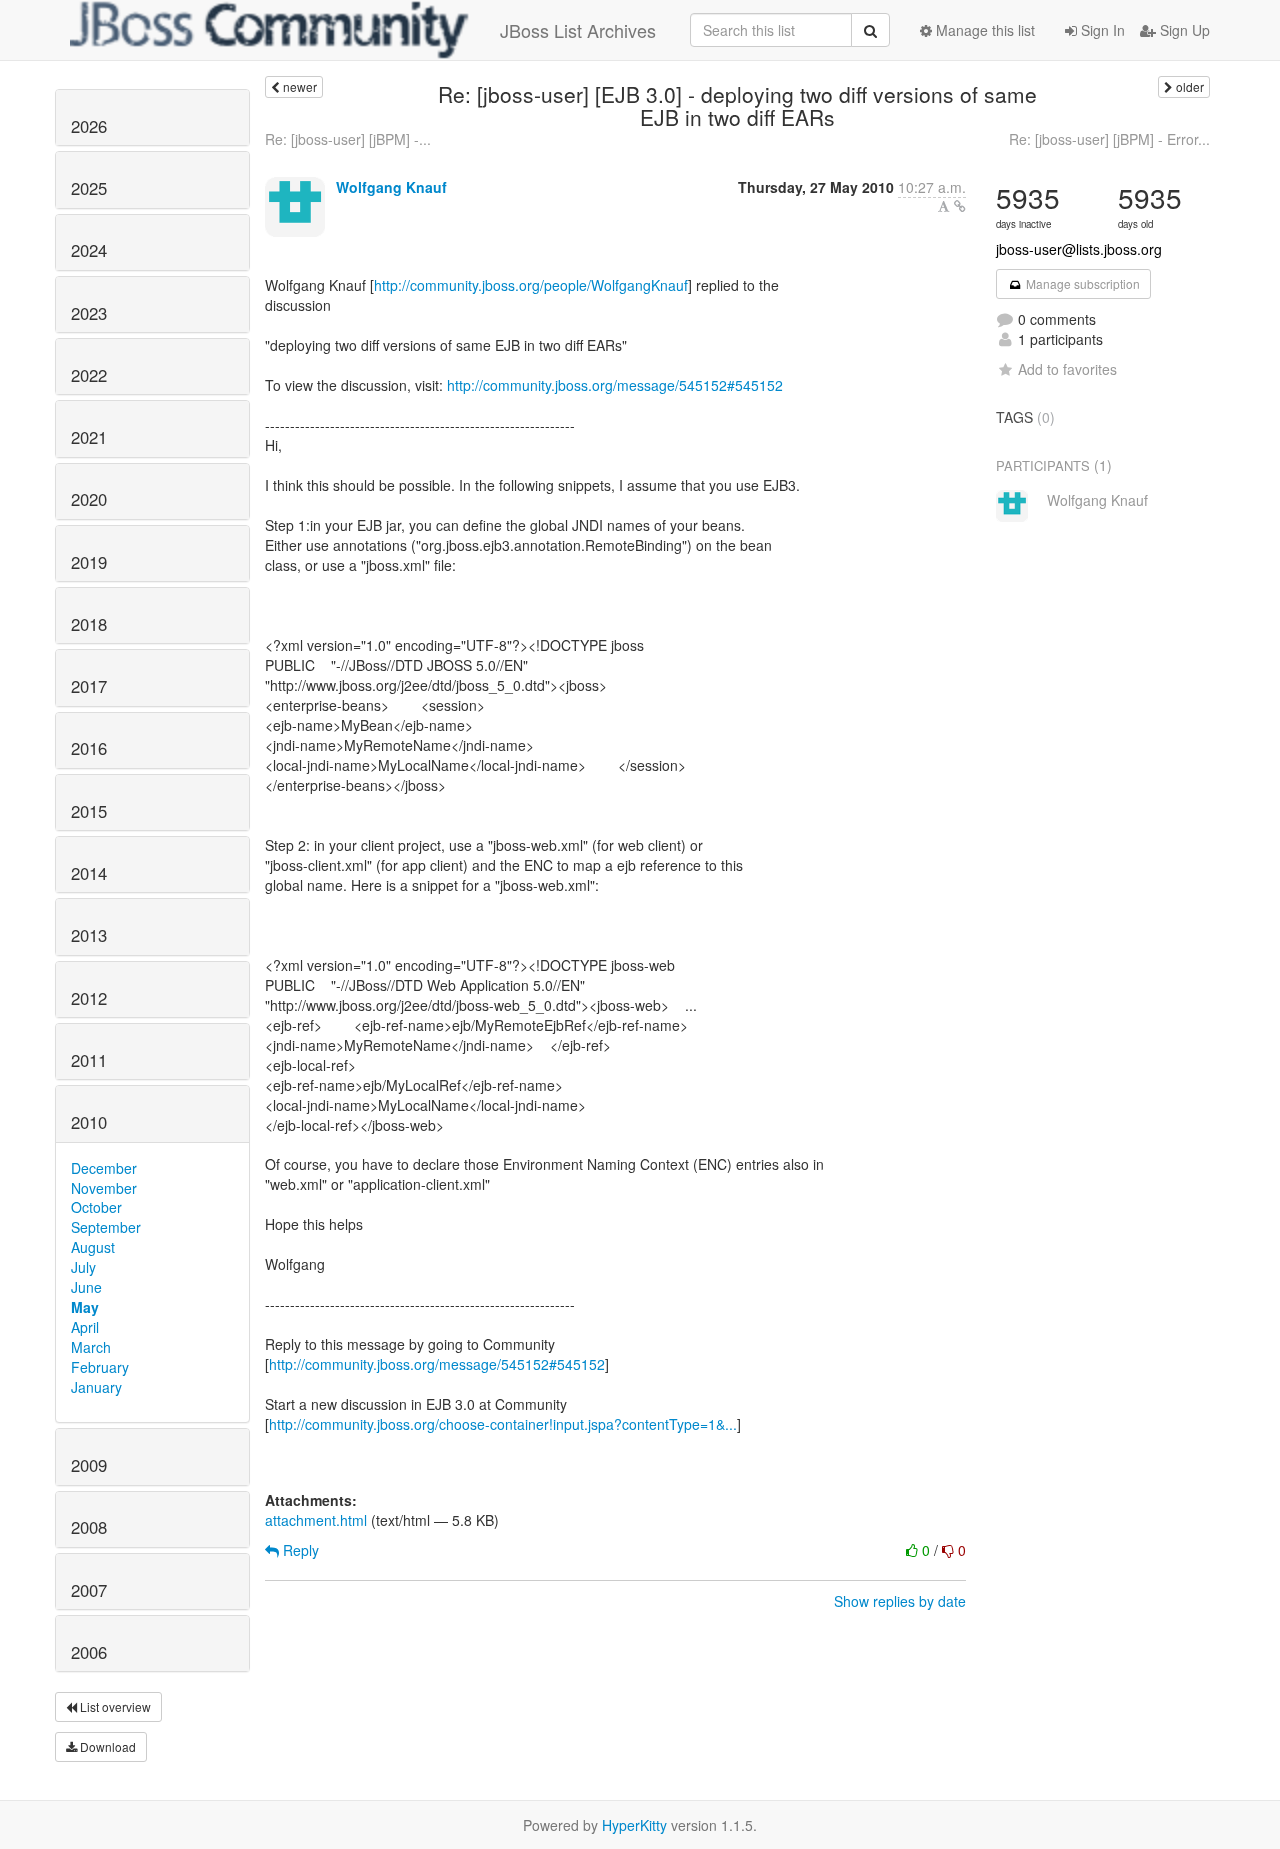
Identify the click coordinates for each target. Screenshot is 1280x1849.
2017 (89, 686)
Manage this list (983, 30)
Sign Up (1183, 30)
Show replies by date (900, 1601)
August (93, 1247)
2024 (89, 250)
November (104, 1188)
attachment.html (316, 1520)
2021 (89, 437)
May (85, 1307)
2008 (89, 1527)
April (85, 1327)
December (104, 1168)
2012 (89, 998)
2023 (89, 313)
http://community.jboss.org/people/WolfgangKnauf (531, 285)
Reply (299, 1550)
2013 (89, 935)
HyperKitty (634, 1825)
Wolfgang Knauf (391, 187)
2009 (89, 1465)
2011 (89, 1060)
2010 (89, 1122)
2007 (89, 1590)
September (106, 1227)
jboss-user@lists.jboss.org (1079, 249)
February (100, 1367)
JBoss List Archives (578, 30)
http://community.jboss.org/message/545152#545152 (615, 385)
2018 (89, 624)
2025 (89, 188)
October (96, 1207)
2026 (89, 126)
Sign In (1101, 30)
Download (106, 1746)
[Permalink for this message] (960, 206)
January (96, 1387)
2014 (89, 873)
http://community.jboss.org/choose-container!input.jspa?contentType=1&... (503, 1424)
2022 (89, 375)
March (91, 1347)
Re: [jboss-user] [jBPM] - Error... (1109, 139)
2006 (89, 1652)
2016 (89, 748)
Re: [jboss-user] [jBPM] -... (348, 139)
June (86, 1287)
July (83, 1267)
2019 (89, 562)
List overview (114, 1706)
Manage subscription (1081, 283)
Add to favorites (1067, 369)
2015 (89, 811)
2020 (89, 499)
